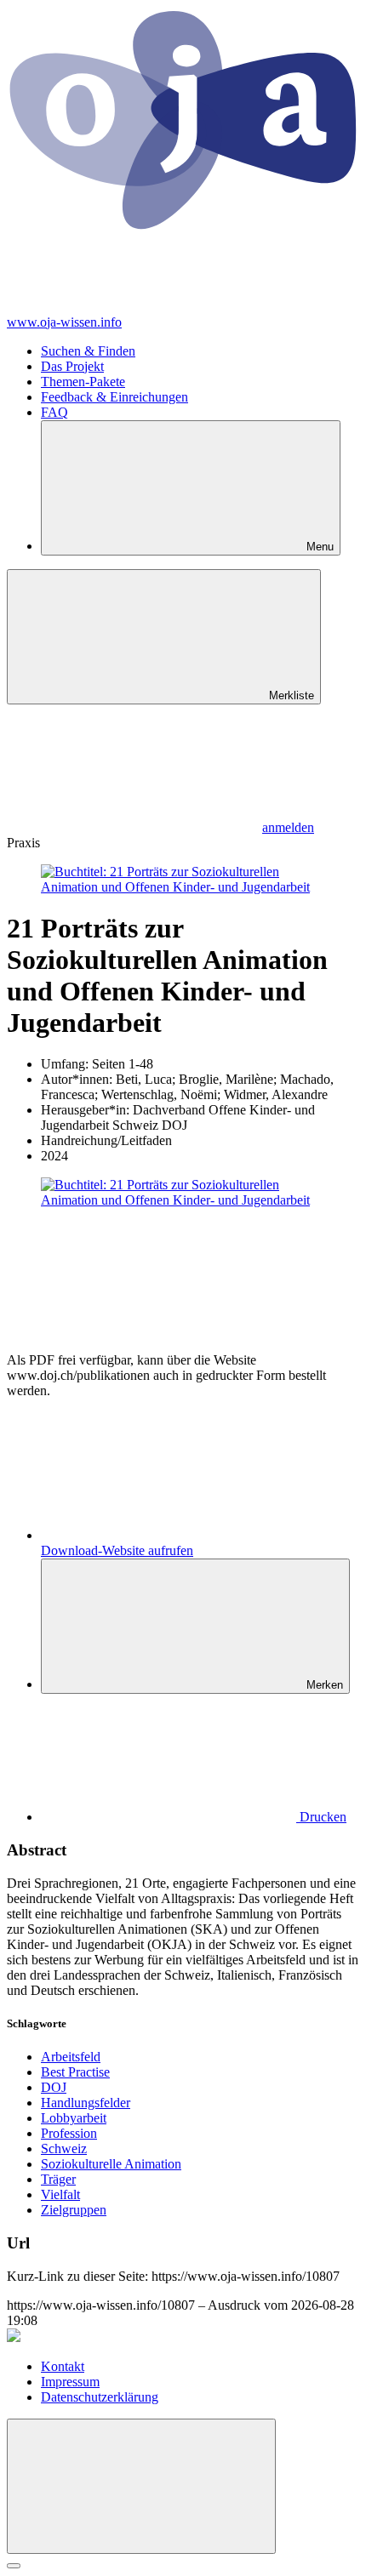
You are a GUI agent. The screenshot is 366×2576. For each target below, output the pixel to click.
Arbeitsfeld (71, 2057)
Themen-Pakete (83, 382)
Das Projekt (72, 366)
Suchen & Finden (88, 351)
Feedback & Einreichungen (114, 397)
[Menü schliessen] (141, 2486)
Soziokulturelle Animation (111, 2164)
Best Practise (75, 2072)
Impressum (70, 2382)
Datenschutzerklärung (100, 2397)
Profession (69, 2133)
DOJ (54, 2087)
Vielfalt (60, 2194)
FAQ (54, 412)
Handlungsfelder (86, 2103)
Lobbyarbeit (74, 2118)
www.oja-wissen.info (64, 322)
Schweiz (64, 2149)
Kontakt (63, 2366)
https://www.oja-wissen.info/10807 (246, 2276)
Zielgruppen (74, 2210)
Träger (58, 2179)
